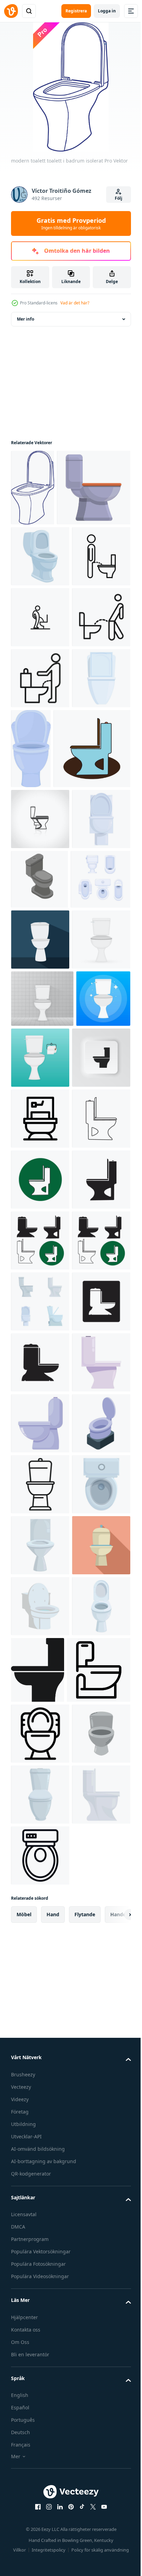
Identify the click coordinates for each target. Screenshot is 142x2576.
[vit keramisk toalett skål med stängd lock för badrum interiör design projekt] (40, 937)
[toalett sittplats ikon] (49, 1027)
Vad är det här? (75, 303)
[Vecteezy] (11, 11)
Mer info (26, 319)
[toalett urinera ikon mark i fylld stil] (40, 877)
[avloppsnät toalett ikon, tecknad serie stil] (48, 564)
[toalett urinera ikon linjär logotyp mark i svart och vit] (40, 694)
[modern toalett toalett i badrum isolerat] (33, 488)
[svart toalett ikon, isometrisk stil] (39, 1218)
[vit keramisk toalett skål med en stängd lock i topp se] (40, 2432)
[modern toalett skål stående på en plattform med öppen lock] (40, 2310)
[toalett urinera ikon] (40, 816)
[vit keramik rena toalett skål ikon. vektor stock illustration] (40, 1399)
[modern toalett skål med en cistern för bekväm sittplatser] (40, 2188)
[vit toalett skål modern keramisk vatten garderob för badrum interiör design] (40, 1158)
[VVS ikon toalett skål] (40, 1097)
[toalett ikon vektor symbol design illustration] (40, 1639)
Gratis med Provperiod (71, 223)
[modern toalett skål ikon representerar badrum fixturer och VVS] (40, 2371)
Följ (119, 198)
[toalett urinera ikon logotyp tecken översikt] (40, 755)
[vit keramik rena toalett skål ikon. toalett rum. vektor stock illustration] (42, 1458)
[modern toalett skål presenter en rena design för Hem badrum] (40, 2249)
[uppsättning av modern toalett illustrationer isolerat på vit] (40, 2005)
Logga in (107, 11)
